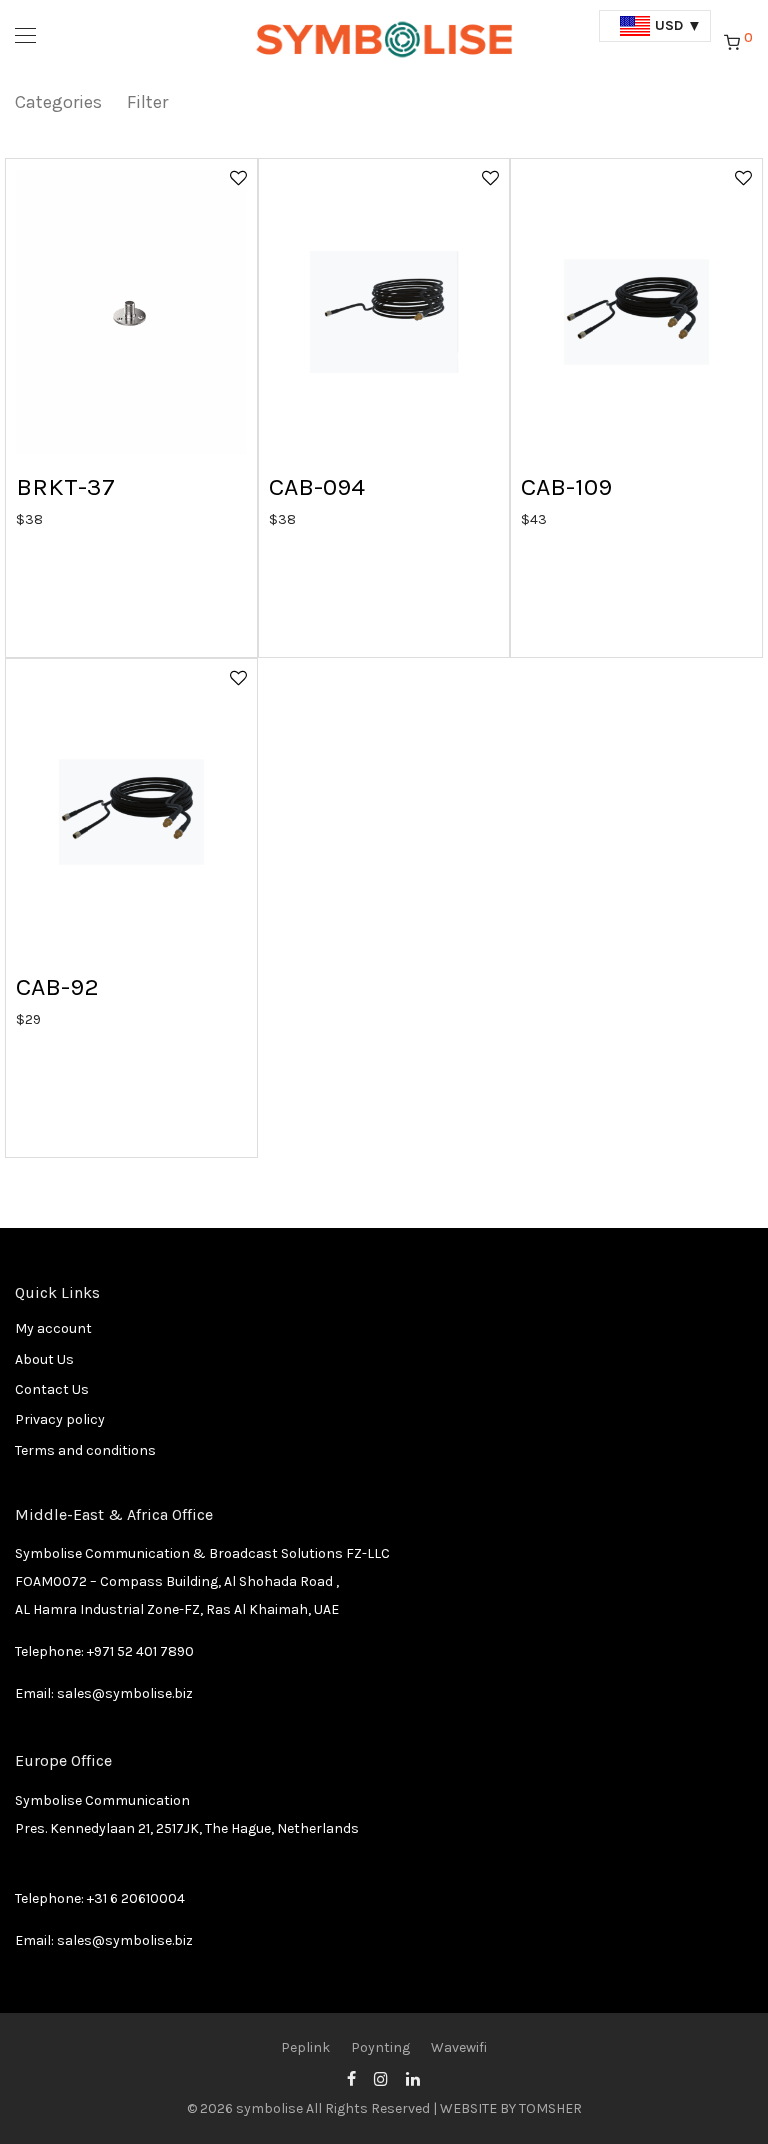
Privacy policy (60, 1419)
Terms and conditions (85, 1450)
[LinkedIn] (414, 2077)
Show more (42, 518)
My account (53, 1328)
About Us (44, 1359)
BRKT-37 (65, 486)
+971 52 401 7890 (140, 1651)
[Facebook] (351, 2077)
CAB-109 (566, 486)
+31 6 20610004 (136, 1898)
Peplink (305, 2047)
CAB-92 (57, 986)
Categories (58, 102)
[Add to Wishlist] (237, 177)
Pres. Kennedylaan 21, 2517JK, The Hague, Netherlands (187, 1828)
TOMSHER (550, 2108)
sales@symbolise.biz (125, 1693)
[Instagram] (381, 2077)
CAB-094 (317, 486)
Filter (147, 102)
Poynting (380, 2047)
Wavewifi (459, 2047)
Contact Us (52, 1389)
